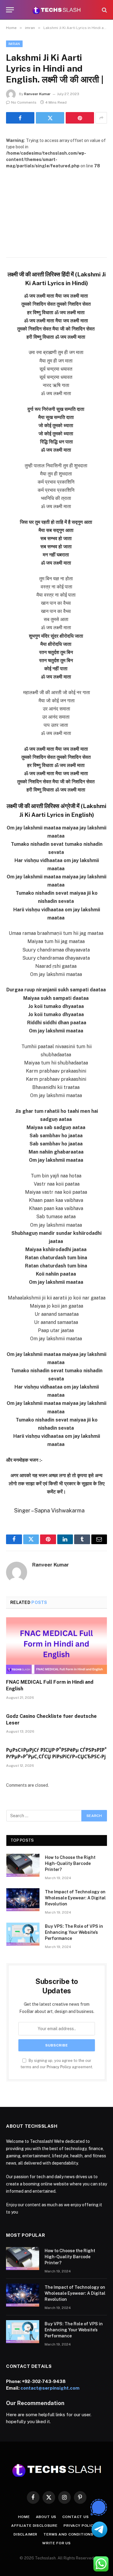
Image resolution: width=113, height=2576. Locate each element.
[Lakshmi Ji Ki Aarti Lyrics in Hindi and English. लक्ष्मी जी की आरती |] (56, 202)
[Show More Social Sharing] (101, 118)
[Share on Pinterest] (80, 118)
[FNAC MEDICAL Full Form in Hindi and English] (56, 1646)
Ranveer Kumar (37, 94)
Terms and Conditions (68, 2534)
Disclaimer (25, 2534)
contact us (75, 2517)
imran (14, 44)
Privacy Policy (59, 2067)
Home (24, 2517)
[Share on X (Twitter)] (50, 118)
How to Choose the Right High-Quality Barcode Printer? (70, 1863)
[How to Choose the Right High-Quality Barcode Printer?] (23, 1865)
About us (46, 2517)
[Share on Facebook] (20, 118)
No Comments (24, 102)
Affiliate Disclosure (34, 2526)
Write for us (56, 2543)
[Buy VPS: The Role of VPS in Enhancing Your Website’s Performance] (23, 1934)
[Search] (104, 10)
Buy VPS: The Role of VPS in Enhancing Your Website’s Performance (74, 1932)
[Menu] (10, 10)
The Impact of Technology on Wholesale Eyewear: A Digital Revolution (75, 1898)
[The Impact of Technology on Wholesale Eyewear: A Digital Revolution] (23, 1900)
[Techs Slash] (56, 10)
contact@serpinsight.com (50, 2388)
